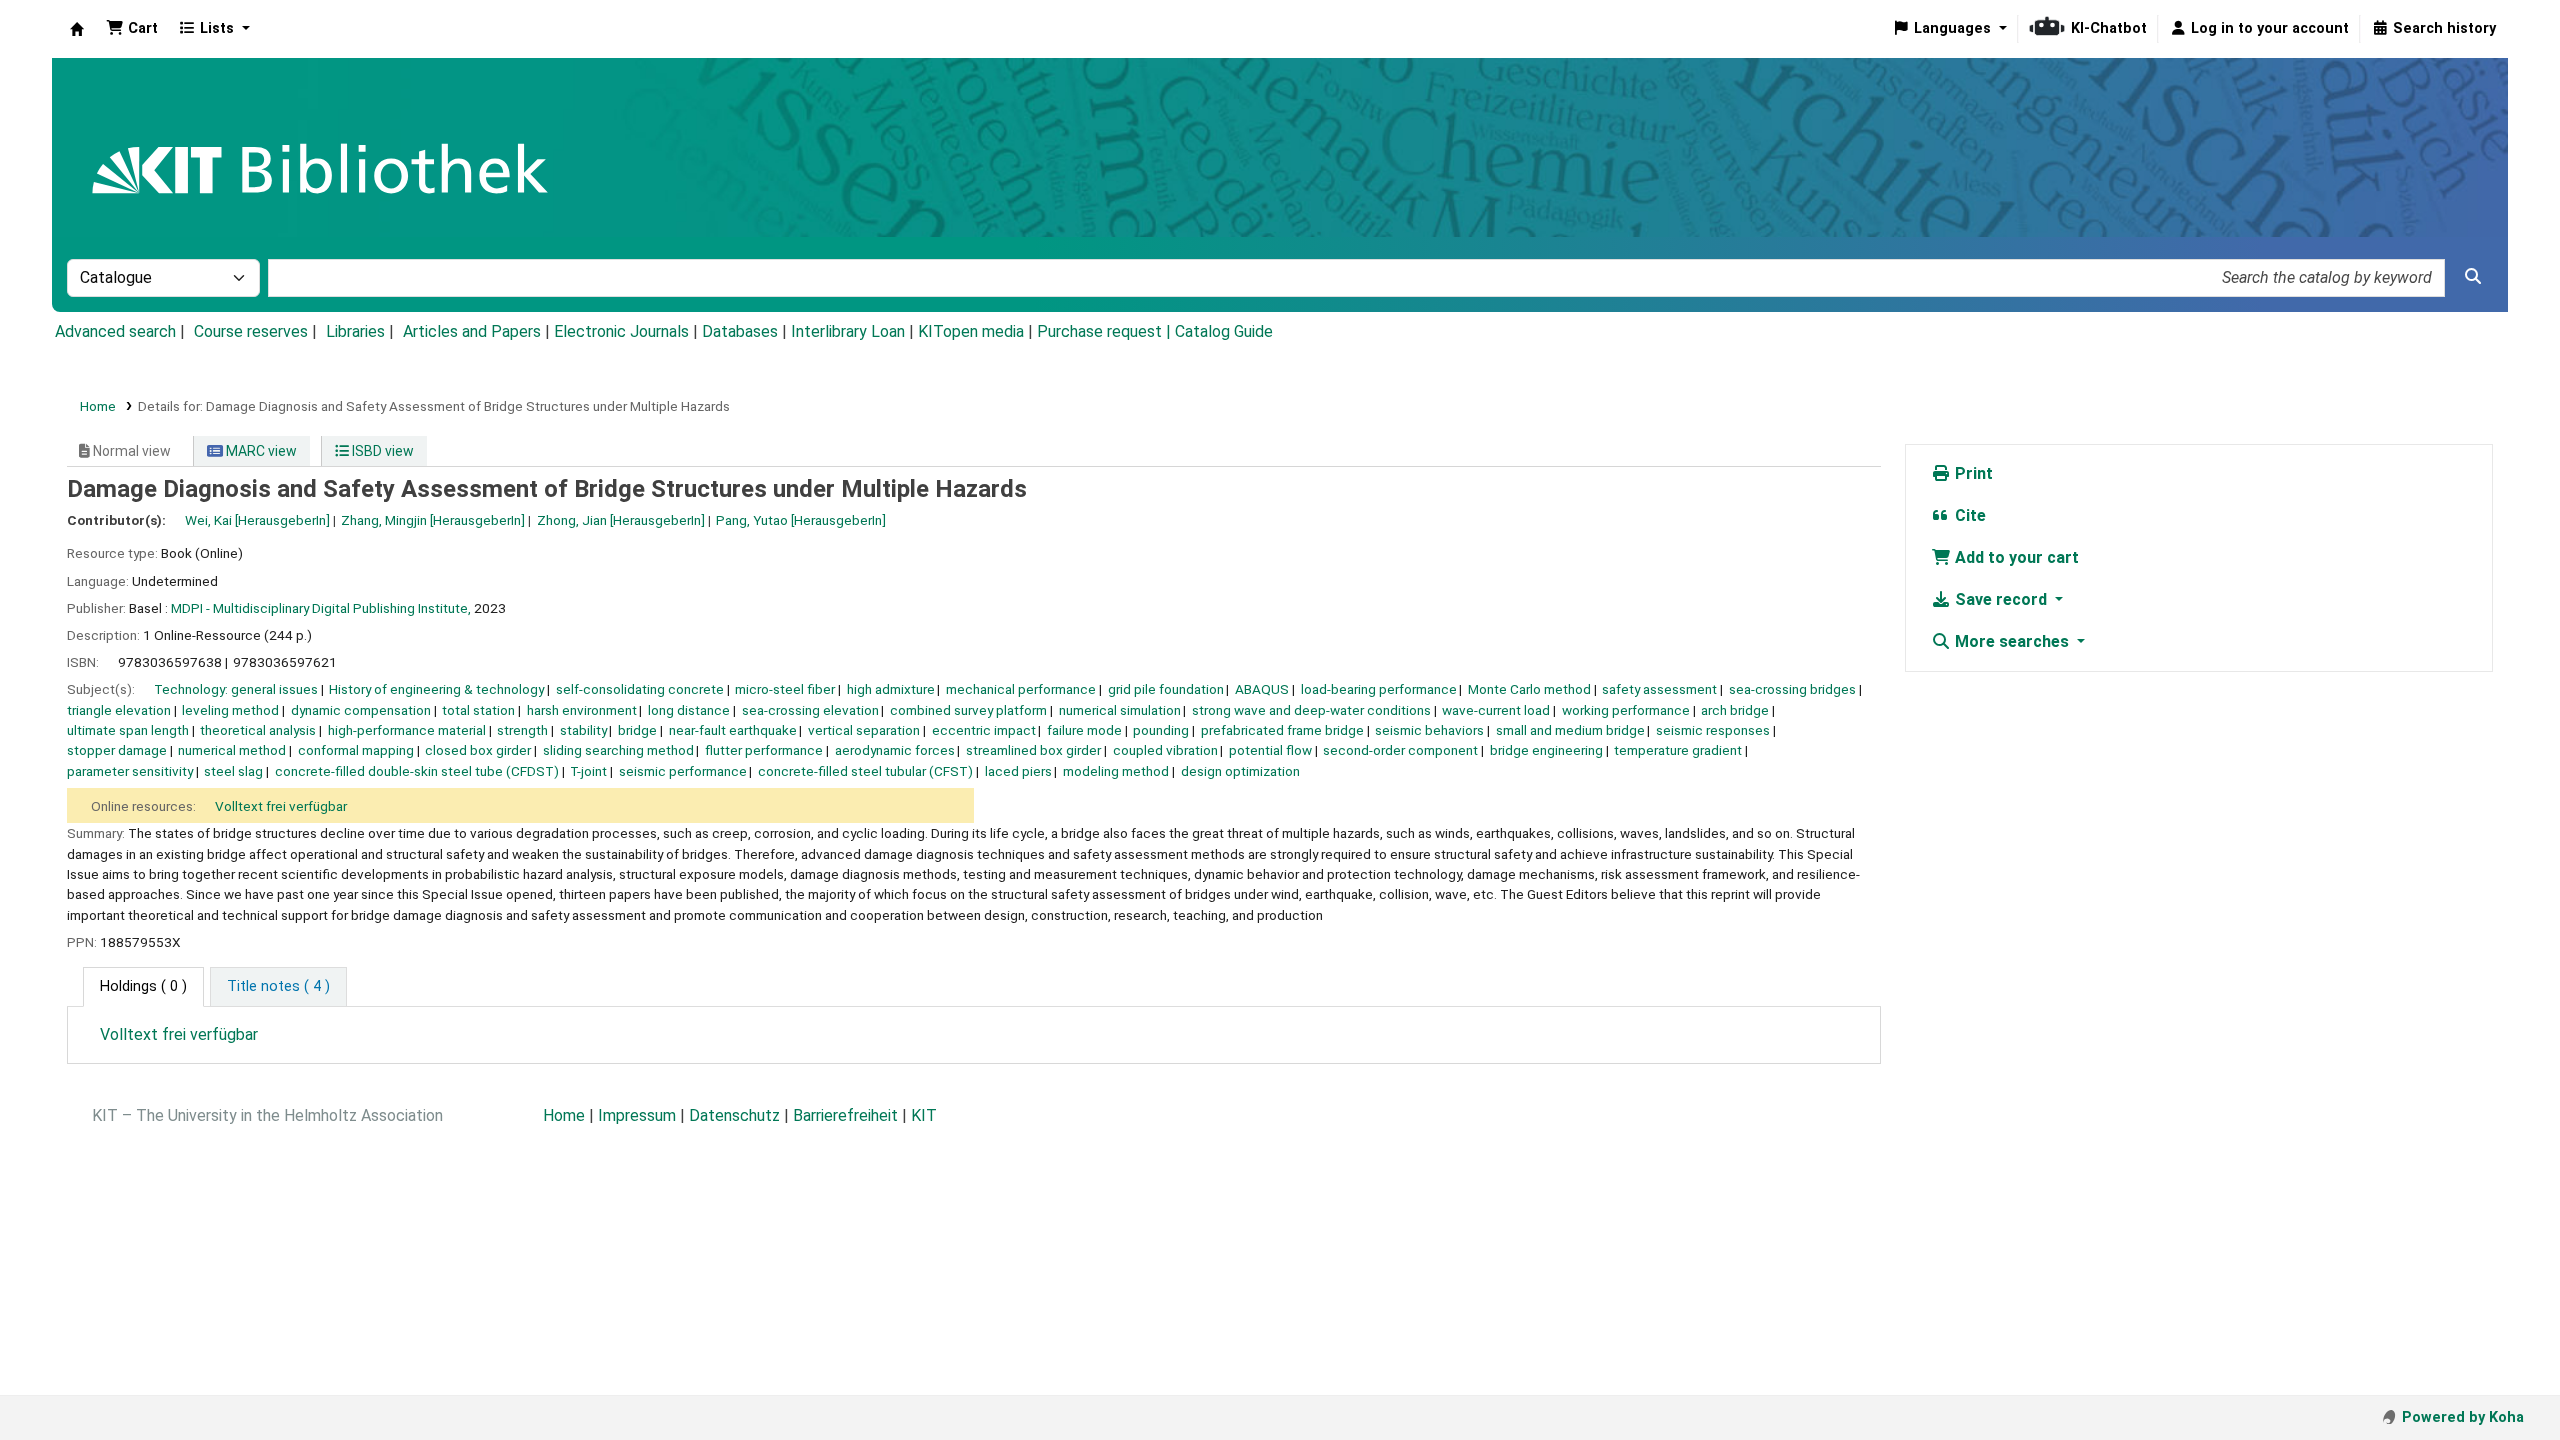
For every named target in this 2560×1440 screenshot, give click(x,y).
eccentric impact (984, 730)
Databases (740, 331)
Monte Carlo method (1529, 689)
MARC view (260, 451)
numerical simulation (1120, 710)
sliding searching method (618, 750)
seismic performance (683, 771)
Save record (2001, 599)
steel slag (233, 771)
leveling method (230, 710)
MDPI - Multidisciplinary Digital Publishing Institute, (321, 608)
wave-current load (1496, 710)
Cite (1968, 515)
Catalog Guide (1224, 331)
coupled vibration (1165, 750)
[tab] (278, 987)
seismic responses (1713, 730)
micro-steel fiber (785, 689)
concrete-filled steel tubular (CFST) (865, 771)
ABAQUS (1262, 689)
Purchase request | (1106, 331)
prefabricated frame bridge (1282, 730)
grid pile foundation (1166, 689)
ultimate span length (128, 730)
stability (583, 730)
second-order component (1400, 750)
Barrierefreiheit (845, 1115)
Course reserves (251, 331)
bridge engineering (1546, 750)
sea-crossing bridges (1792, 689)
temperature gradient (1678, 750)
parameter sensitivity (130, 771)
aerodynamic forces (895, 750)
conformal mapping (356, 750)
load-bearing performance (1379, 689)
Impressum (637, 1115)
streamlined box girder (1033, 750)
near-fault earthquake (733, 730)
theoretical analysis (258, 730)
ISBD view (381, 451)
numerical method (232, 750)
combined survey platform (968, 710)
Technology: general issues (236, 689)
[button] (132, 29)
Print (1972, 473)
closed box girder (478, 750)
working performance (1626, 710)
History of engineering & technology (436, 689)
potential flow (1270, 750)
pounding (1161, 730)
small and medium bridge (1570, 730)
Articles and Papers (472, 331)
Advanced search (115, 331)
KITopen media (971, 331)
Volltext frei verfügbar (281, 806)
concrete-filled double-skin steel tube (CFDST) (417, 771)
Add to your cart (2015, 557)
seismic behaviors (1429, 730)
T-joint (588, 771)
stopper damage (117, 750)
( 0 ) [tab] (143, 986)
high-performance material (407, 730)
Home (98, 406)
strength (522, 730)
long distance (689, 710)
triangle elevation (119, 710)
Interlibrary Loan (848, 331)
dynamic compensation (361, 710)
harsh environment (582, 710)
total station (478, 710)
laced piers (1018, 771)
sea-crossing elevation (810, 710)
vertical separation (864, 730)
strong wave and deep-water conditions (1311, 710)
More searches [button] (2012, 641)
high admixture (891, 689)
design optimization (1240, 771)
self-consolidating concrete (640, 689)
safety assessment (1659, 689)
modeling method (1116, 771)
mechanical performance (1021, 689)
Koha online (77, 29)
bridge (637, 730)
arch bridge (1735, 710)
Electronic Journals (621, 331)
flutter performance (764, 750)
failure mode (1084, 730)
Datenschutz (734, 1115)
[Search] (2473, 277)
